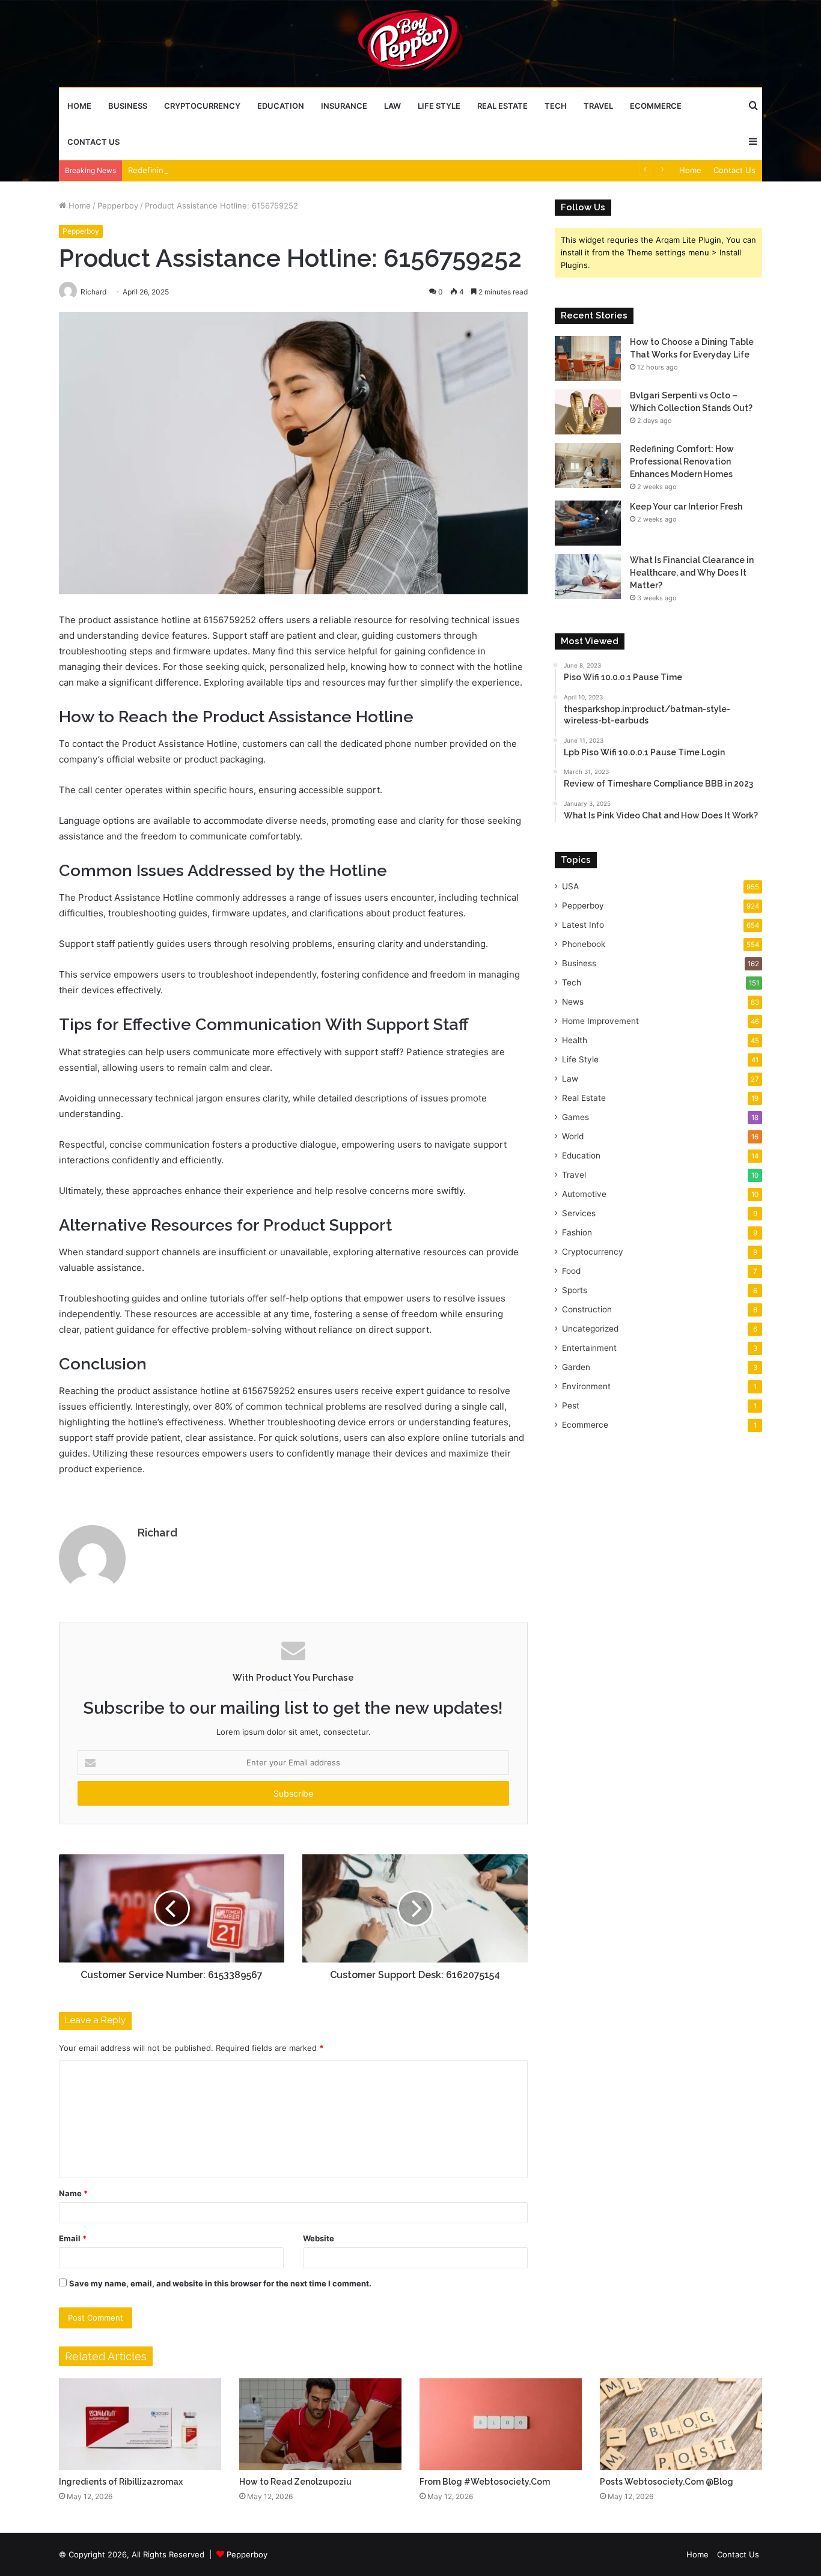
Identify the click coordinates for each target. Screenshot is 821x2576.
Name (73, 2193)
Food (571, 1271)
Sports (575, 1290)
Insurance (344, 106)
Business (128, 106)
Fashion (577, 1232)
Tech (556, 106)
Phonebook (584, 944)
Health (575, 1040)
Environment (586, 1386)
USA (570, 886)
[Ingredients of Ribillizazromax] (140, 2424)
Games (575, 1117)
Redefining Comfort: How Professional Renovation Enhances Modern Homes (272, 170)
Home (79, 106)
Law (392, 106)
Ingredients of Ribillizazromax (121, 2482)
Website (319, 2238)
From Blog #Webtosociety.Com (485, 2482)
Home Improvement (600, 1021)
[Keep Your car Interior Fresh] (588, 523)
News (573, 1002)
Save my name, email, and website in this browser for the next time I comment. (220, 2283)
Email (73, 2238)
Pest (571, 1405)
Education (281, 106)
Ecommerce (656, 106)
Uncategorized (590, 1329)
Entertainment (589, 1348)
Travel (598, 106)
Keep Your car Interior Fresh (686, 507)
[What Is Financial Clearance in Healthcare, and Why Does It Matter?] (588, 577)
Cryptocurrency (202, 106)
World (573, 1136)
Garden (576, 1367)
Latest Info (583, 925)
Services (579, 1213)
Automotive (584, 1194)
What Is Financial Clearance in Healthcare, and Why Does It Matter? (692, 573)
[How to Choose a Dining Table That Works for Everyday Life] (588, 358)
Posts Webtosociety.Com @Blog (667, 2482)
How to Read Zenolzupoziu (295, 2482)
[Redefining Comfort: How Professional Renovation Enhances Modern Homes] (588, 465)
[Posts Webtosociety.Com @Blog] (681, 2424)
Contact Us (93, 142)
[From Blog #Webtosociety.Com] (501, 2424)
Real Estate (502, 106)
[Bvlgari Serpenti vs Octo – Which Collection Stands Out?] (588, 412)
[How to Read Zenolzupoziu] (320, 2424)
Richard (157, 1533)
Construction (587, 1309)
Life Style (439, 106)
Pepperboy (118, 206)
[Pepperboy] (410, 43)
